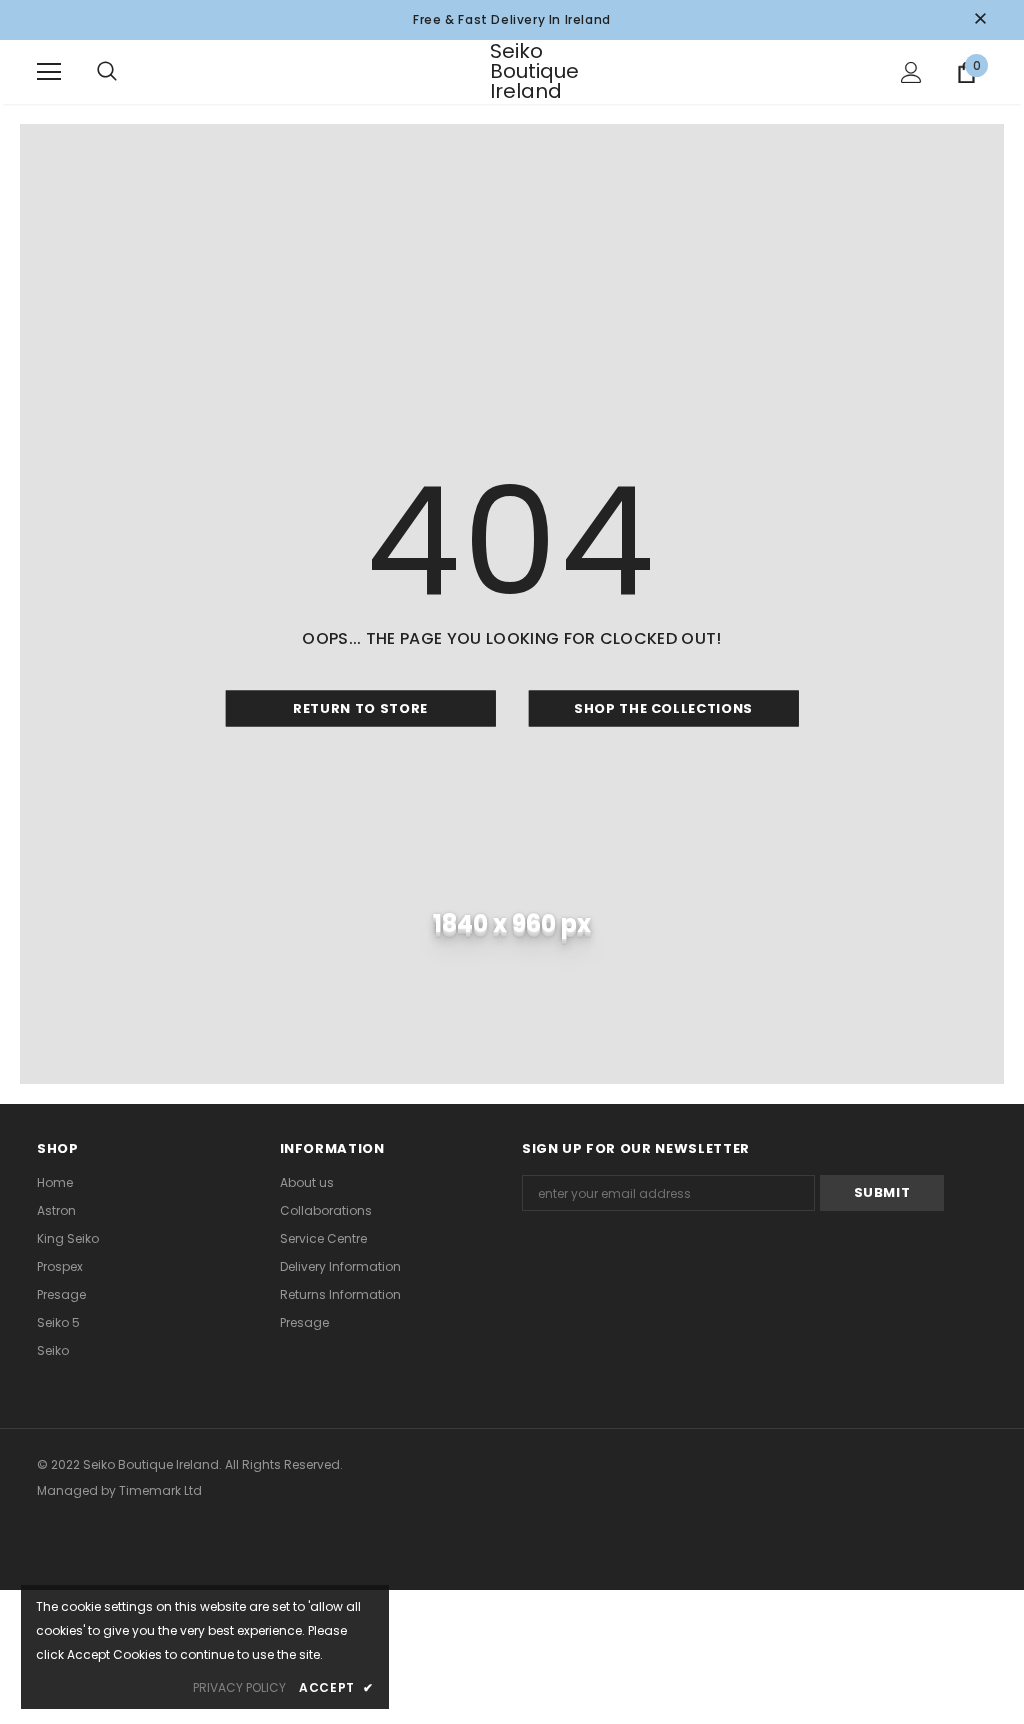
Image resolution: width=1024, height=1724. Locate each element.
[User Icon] (911, 72)
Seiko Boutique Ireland (515, 71)
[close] (980, 20)
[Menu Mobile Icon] (49, 72)
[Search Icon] (127, 72)
